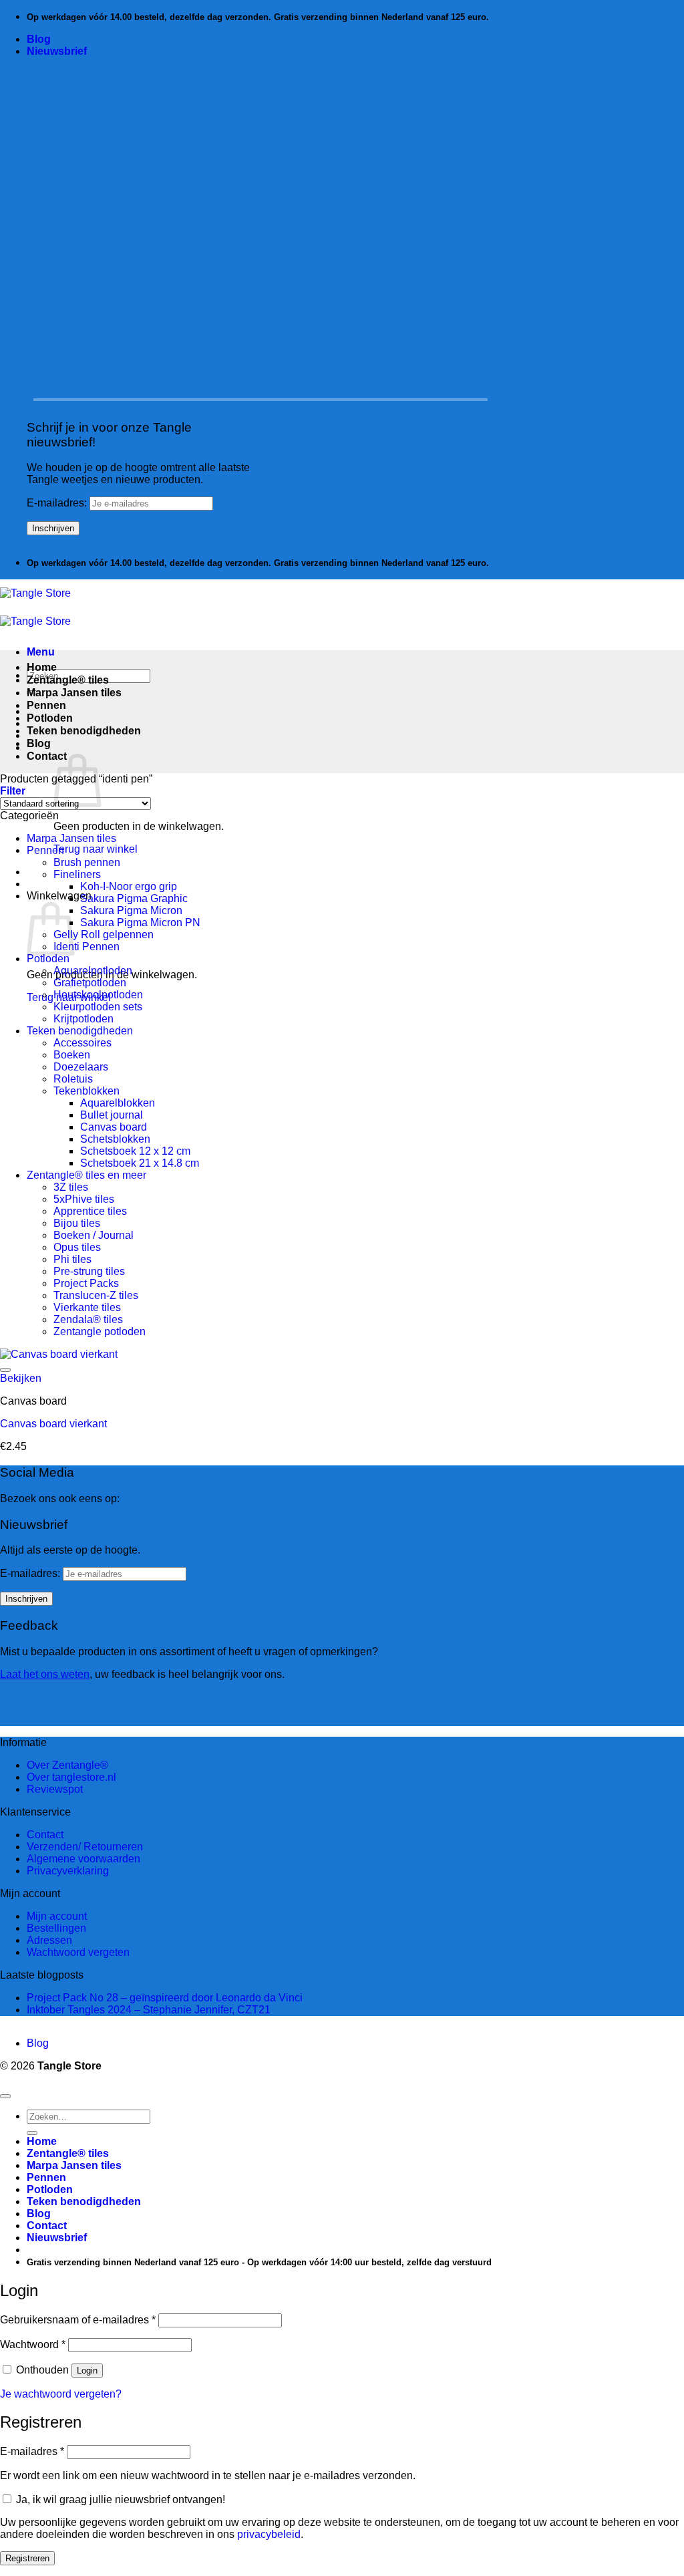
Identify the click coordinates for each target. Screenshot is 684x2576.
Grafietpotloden (90, 983)
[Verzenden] (32, 2133)
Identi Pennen (87, 947)
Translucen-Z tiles (96, 1295)
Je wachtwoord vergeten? (61, 2394)
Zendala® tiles (88, 1319)
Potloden (50, 718)
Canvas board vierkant (53, 1424)
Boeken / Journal (94, 1235)
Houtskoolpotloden (98, 995)
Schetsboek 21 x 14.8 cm (140, 1163)
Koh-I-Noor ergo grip (129, 886)
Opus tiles (77, 1247)
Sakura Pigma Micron (131, 910)
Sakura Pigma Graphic (134, 898)
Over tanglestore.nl (71, 1777)
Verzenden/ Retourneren (85, 1847)
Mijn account (57, 1916)
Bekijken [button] (21, 1378)
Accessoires (82, 1043)
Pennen (46, 705)
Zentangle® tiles (68, 680)
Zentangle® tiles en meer (87, 1175)
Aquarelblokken (118, 1103)
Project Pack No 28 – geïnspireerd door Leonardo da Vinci (165, 1998)
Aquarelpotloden (93, 971)
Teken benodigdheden (84, 731)
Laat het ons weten (45, 1674)
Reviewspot (55, 1789)
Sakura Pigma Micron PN (140, 922)
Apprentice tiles (90, 1211)
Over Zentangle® (67, 1765)
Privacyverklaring (68, 1871)
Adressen (49, 1940)
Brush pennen (87, 862)
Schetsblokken (115, 1139)
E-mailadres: (58, 503)
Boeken (72, 1055)
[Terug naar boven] (5, 2096)
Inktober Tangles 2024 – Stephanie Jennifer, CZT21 (149, 2010)
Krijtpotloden (83, 1019)
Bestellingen (56, 1928)
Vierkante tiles (87, 1307)
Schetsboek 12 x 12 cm (135, 1151)
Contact (47, 756)
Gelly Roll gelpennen (104, 935)
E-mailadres (32, 2451)
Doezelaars (81, 1067)
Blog (39, 39)
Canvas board (114, 1127)
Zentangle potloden (100, 1331)
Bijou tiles (77, 1223)
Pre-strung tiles (89, 1271)
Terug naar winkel (96, 849)
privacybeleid (269, 2534)
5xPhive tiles (84, 1199)
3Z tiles (71, 1187)
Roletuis (73, 1079)
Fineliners (77, 874)
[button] (57, 51)
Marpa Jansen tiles (74, 693)
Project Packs (86, 1283)
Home (42, 667)
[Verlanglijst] (5, 1370)
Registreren (27, 2558)
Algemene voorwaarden (83, 1859)
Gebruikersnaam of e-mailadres (78, 2320)
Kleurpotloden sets (98, 1007)
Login (87, 2371)
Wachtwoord (33, 2344)
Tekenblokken (87, 1091)
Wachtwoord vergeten (78, 1952)
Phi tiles (72, 1259)
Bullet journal (112, 1115)
